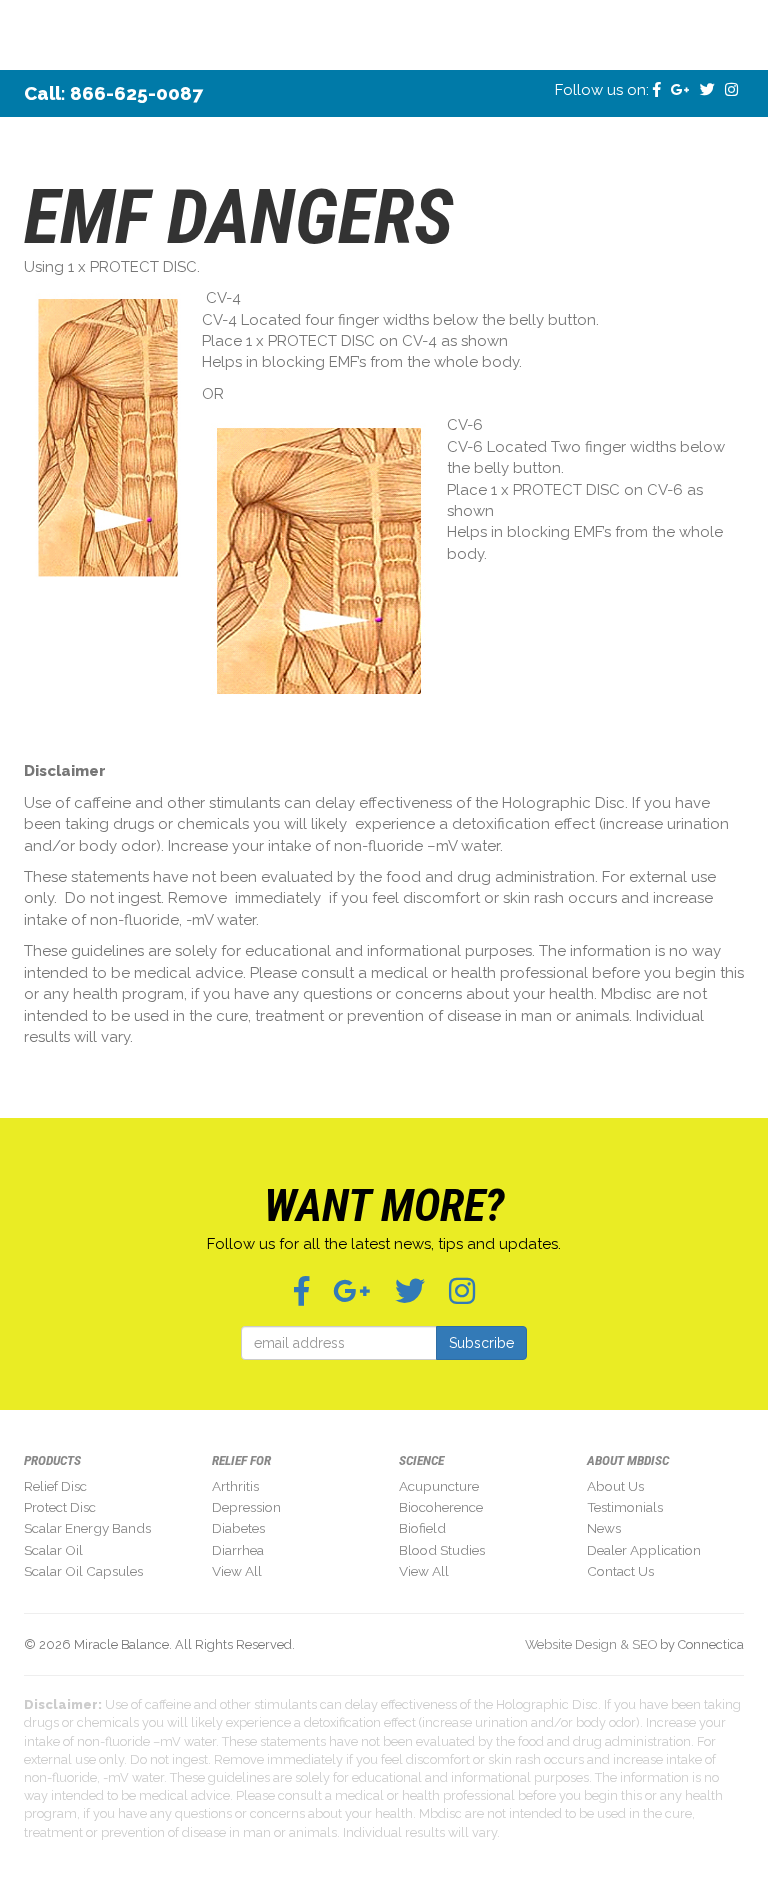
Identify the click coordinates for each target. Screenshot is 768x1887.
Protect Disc (60, 1507)
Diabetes (238, 1528)
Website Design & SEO (591, 1644)
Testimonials (625, 1507)
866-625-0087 (136, 93)
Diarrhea (238, 1550)
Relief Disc (55, 1486)
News (604, 1528)
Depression (246, 1507)
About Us (615, 1486)
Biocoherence (441, 1507)
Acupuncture (439, 1486)
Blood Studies (442, 1550)
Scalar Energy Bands (87, 1528)
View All (237, 1571)
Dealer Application (644, 1550)
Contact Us (620, 1571)
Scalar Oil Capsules (83, 1571)
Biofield (422, 1528)
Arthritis (235, 1486)
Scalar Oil (53, 1550)
